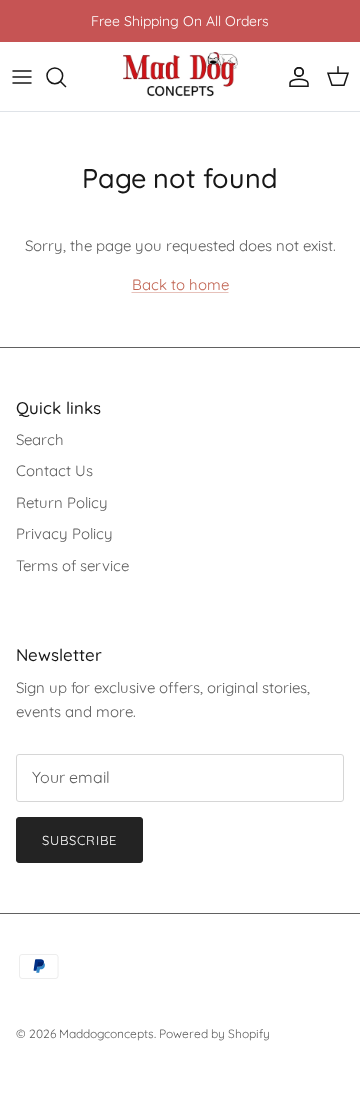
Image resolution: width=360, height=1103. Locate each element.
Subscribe (79, 840)
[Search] (66, 77)
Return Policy (62, 502)
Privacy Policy (64, 533)
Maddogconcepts (106, 1033)
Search (40, 439)
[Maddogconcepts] (180, 76)
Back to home (180, 284)
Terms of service (72, 565)
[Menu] (22, 77)
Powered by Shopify (214, 1033)
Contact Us (54, 470)
